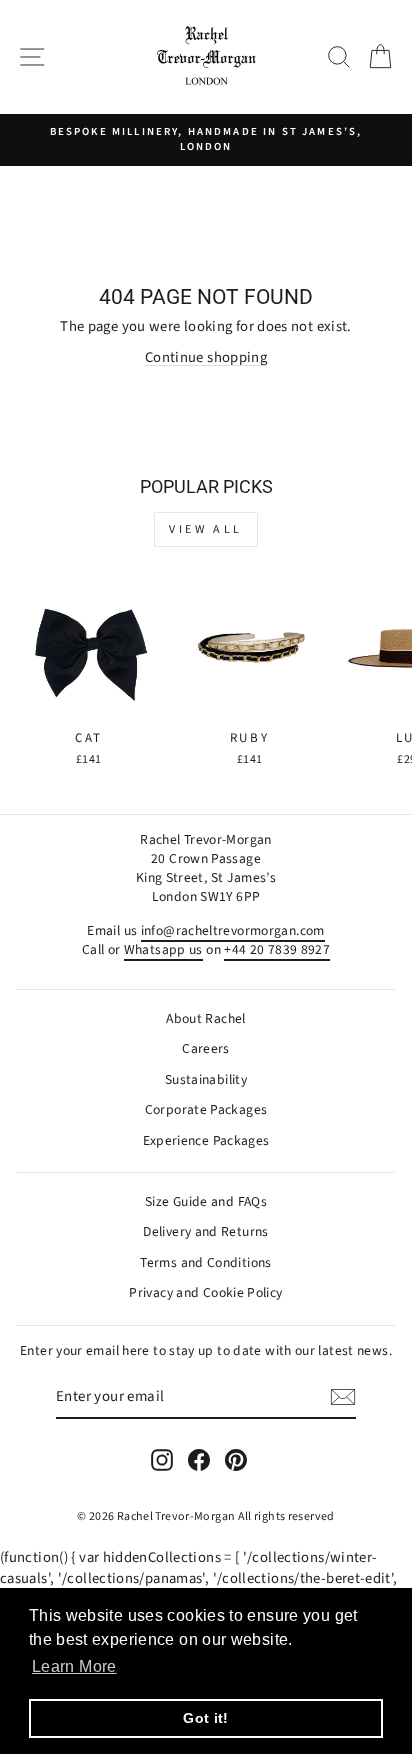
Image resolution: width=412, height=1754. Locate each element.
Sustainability (206, 1079)
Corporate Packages (206, 1109)
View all (206, 529)
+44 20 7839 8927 (277, 949)
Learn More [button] (74, 1666)
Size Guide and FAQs (206, 1201)
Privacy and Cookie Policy (205, 1292)
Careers (206, 1048)
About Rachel (205, 1018)
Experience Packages (206, 1140)
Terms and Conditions (205, 1262)
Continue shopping (206, 357)
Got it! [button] (206, 1718)
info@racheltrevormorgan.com (233, 930)
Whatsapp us (163, 949)
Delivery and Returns (205, 1231)
